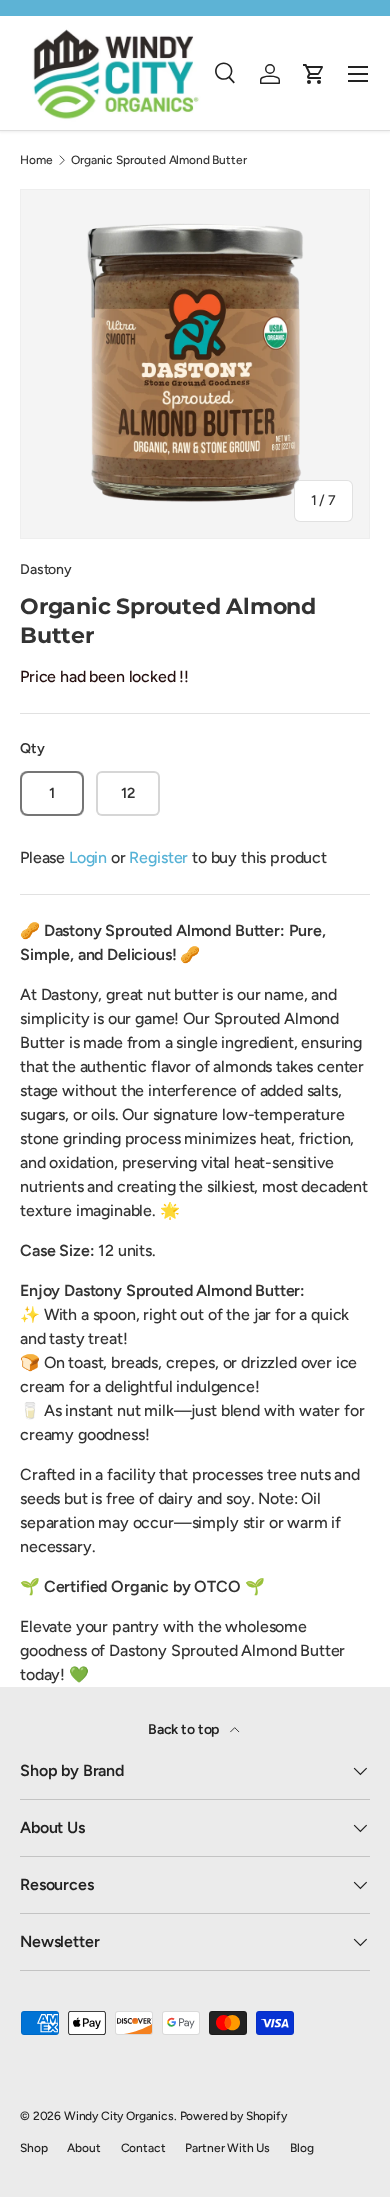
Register (158, 857)
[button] (314, 74)
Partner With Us (227, 2148)
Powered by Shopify (233, 2116)
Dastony (46, 569)
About (83, 2148)
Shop (33, 2148)
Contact (143, 2148)
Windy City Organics (119, 2116)
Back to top (185, 1729)
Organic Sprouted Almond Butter (158, 160)
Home (36, 160)
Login (88, 857)
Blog (301, 2148)
